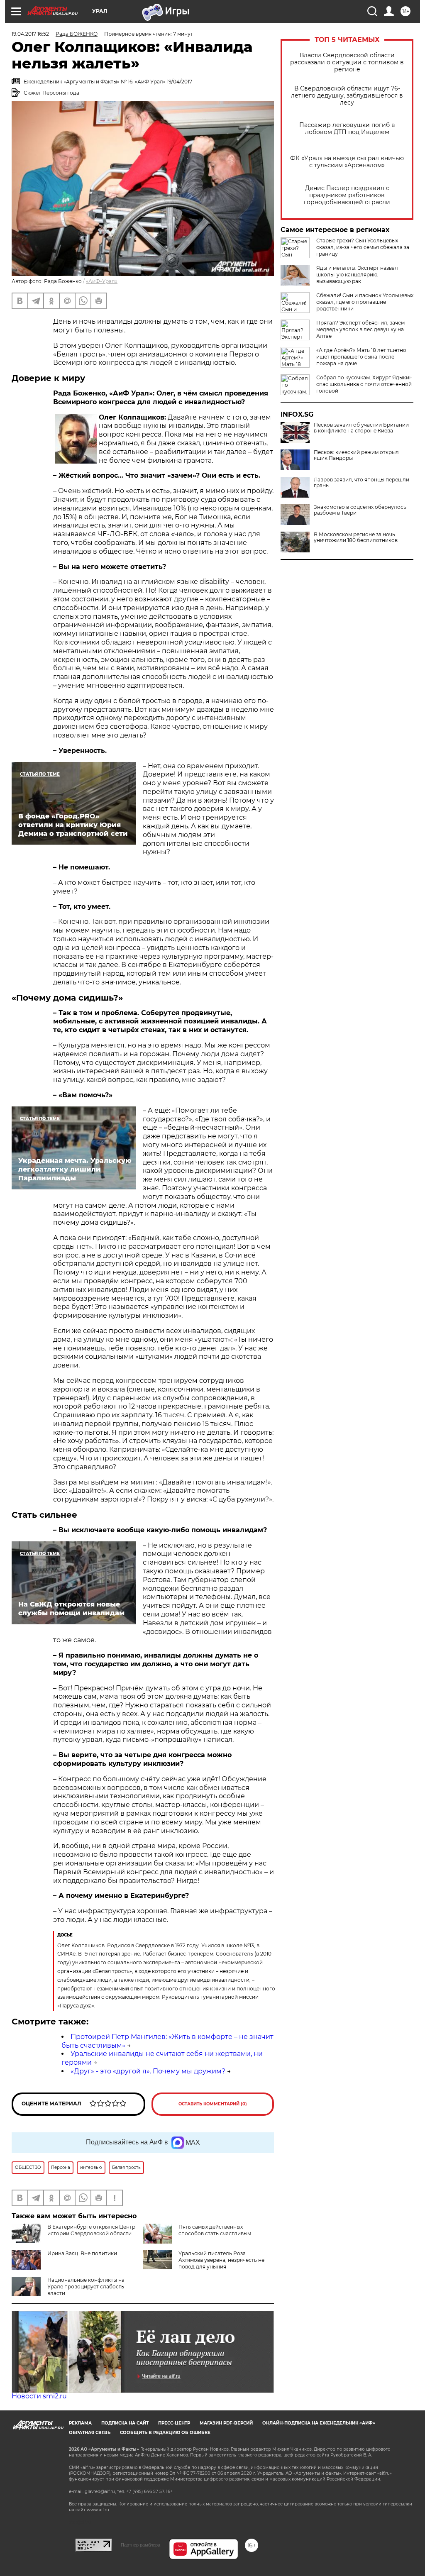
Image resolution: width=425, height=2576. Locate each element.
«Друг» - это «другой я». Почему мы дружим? (148, 2071)
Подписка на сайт (125, 2423)
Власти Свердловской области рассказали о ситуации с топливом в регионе (347, 62)
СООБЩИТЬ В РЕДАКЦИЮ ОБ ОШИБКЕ (165, 2433)
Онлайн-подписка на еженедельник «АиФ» (319, 2423)
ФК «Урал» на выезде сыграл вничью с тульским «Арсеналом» (347, 162)
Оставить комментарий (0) (213, 2104)
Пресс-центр (174, 2423)
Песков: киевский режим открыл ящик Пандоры (356, 455)
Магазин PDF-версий (226, 2423)
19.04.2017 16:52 (30, 34)
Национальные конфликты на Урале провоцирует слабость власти (86, 2287)
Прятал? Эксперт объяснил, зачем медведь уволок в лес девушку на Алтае (360, 329)
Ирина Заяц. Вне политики (82, 2253)
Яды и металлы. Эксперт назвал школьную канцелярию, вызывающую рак (357, 275)
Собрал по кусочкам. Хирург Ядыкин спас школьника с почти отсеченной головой (364, 384)
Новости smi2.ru (39, 2396)
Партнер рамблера (140, 2545)
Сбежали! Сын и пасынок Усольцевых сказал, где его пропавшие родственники (365, 302)
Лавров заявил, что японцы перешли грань (361, 483)
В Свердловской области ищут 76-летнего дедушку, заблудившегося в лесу (347, 96)
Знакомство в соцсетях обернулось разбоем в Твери (360, 510)
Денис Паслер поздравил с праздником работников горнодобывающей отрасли (347, 195)
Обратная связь (90, 2433)
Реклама (80, 2423)
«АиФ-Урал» (102, 281)
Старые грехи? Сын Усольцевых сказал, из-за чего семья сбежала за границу (363, 247)
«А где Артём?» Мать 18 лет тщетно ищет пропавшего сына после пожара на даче (361, 357)
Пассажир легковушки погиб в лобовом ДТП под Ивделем (347, 129)
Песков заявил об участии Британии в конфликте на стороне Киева (361, 428)
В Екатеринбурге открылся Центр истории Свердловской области (91, 2230)
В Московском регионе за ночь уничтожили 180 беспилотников (356, 537)
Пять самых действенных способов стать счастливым (215, 2230)
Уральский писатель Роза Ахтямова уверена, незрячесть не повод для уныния (221, 2260)
